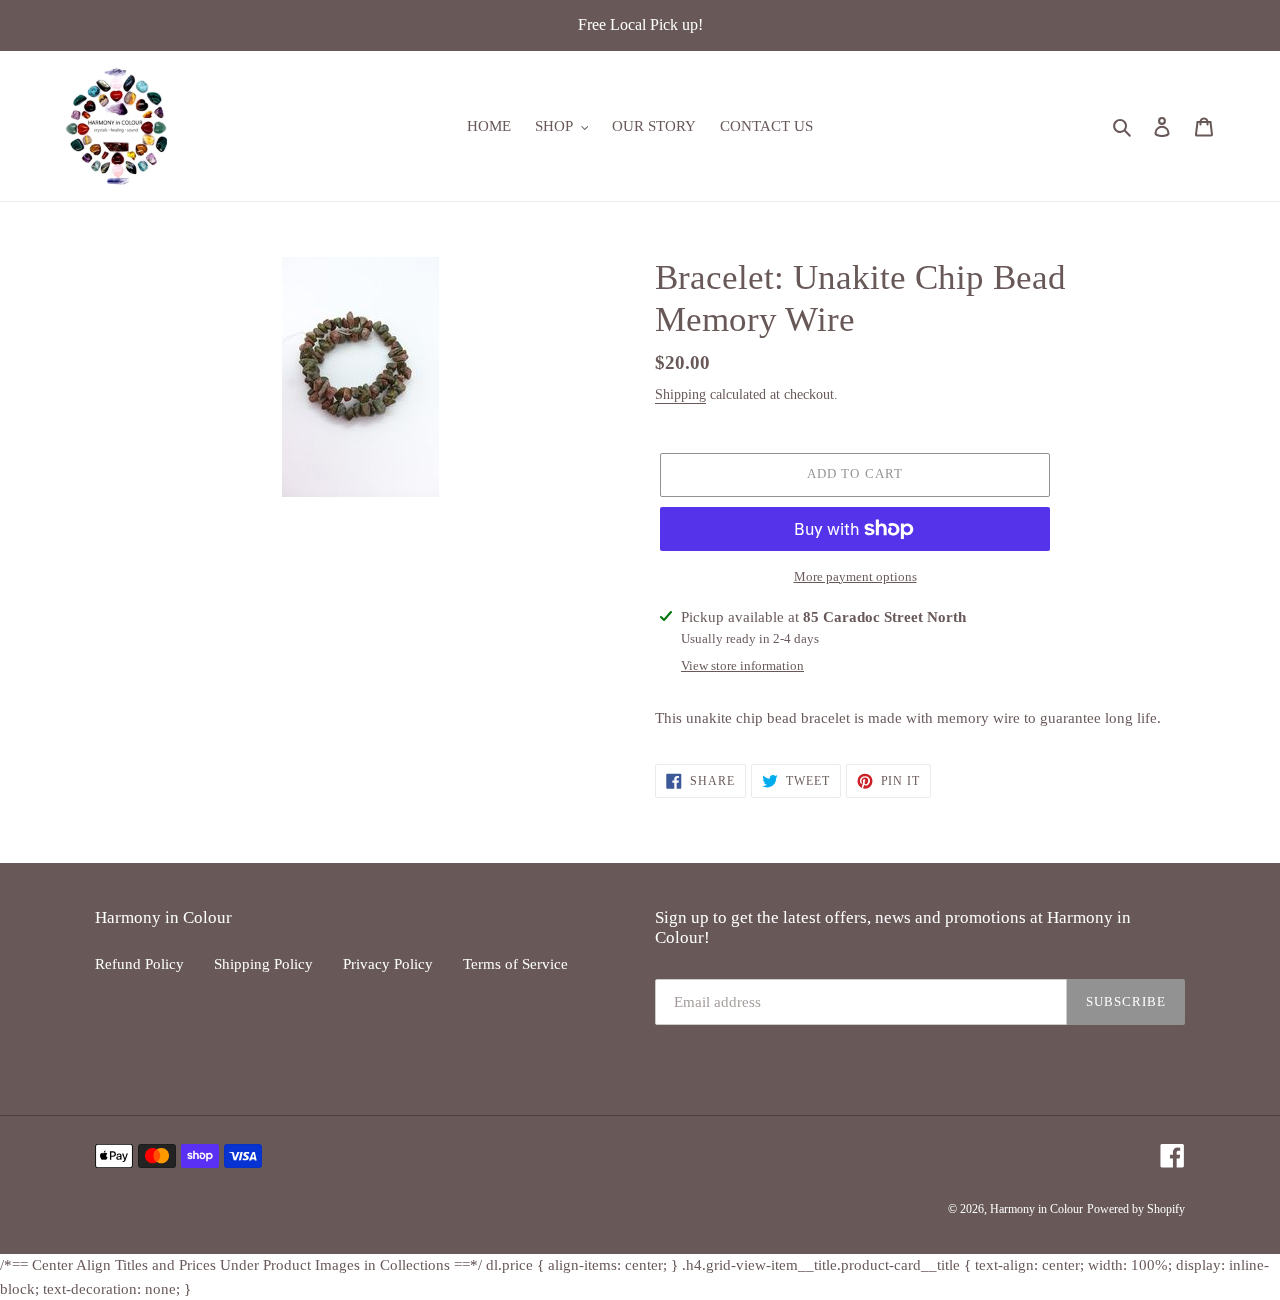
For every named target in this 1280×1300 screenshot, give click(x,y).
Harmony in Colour (1036, 1209)
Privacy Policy (388, 964)
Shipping (680, 394)
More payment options (855, 576)
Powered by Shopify (1136, 1209)
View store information (742, 665)
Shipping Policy (263, 964)
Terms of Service (515, 964)
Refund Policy (139, 964)
